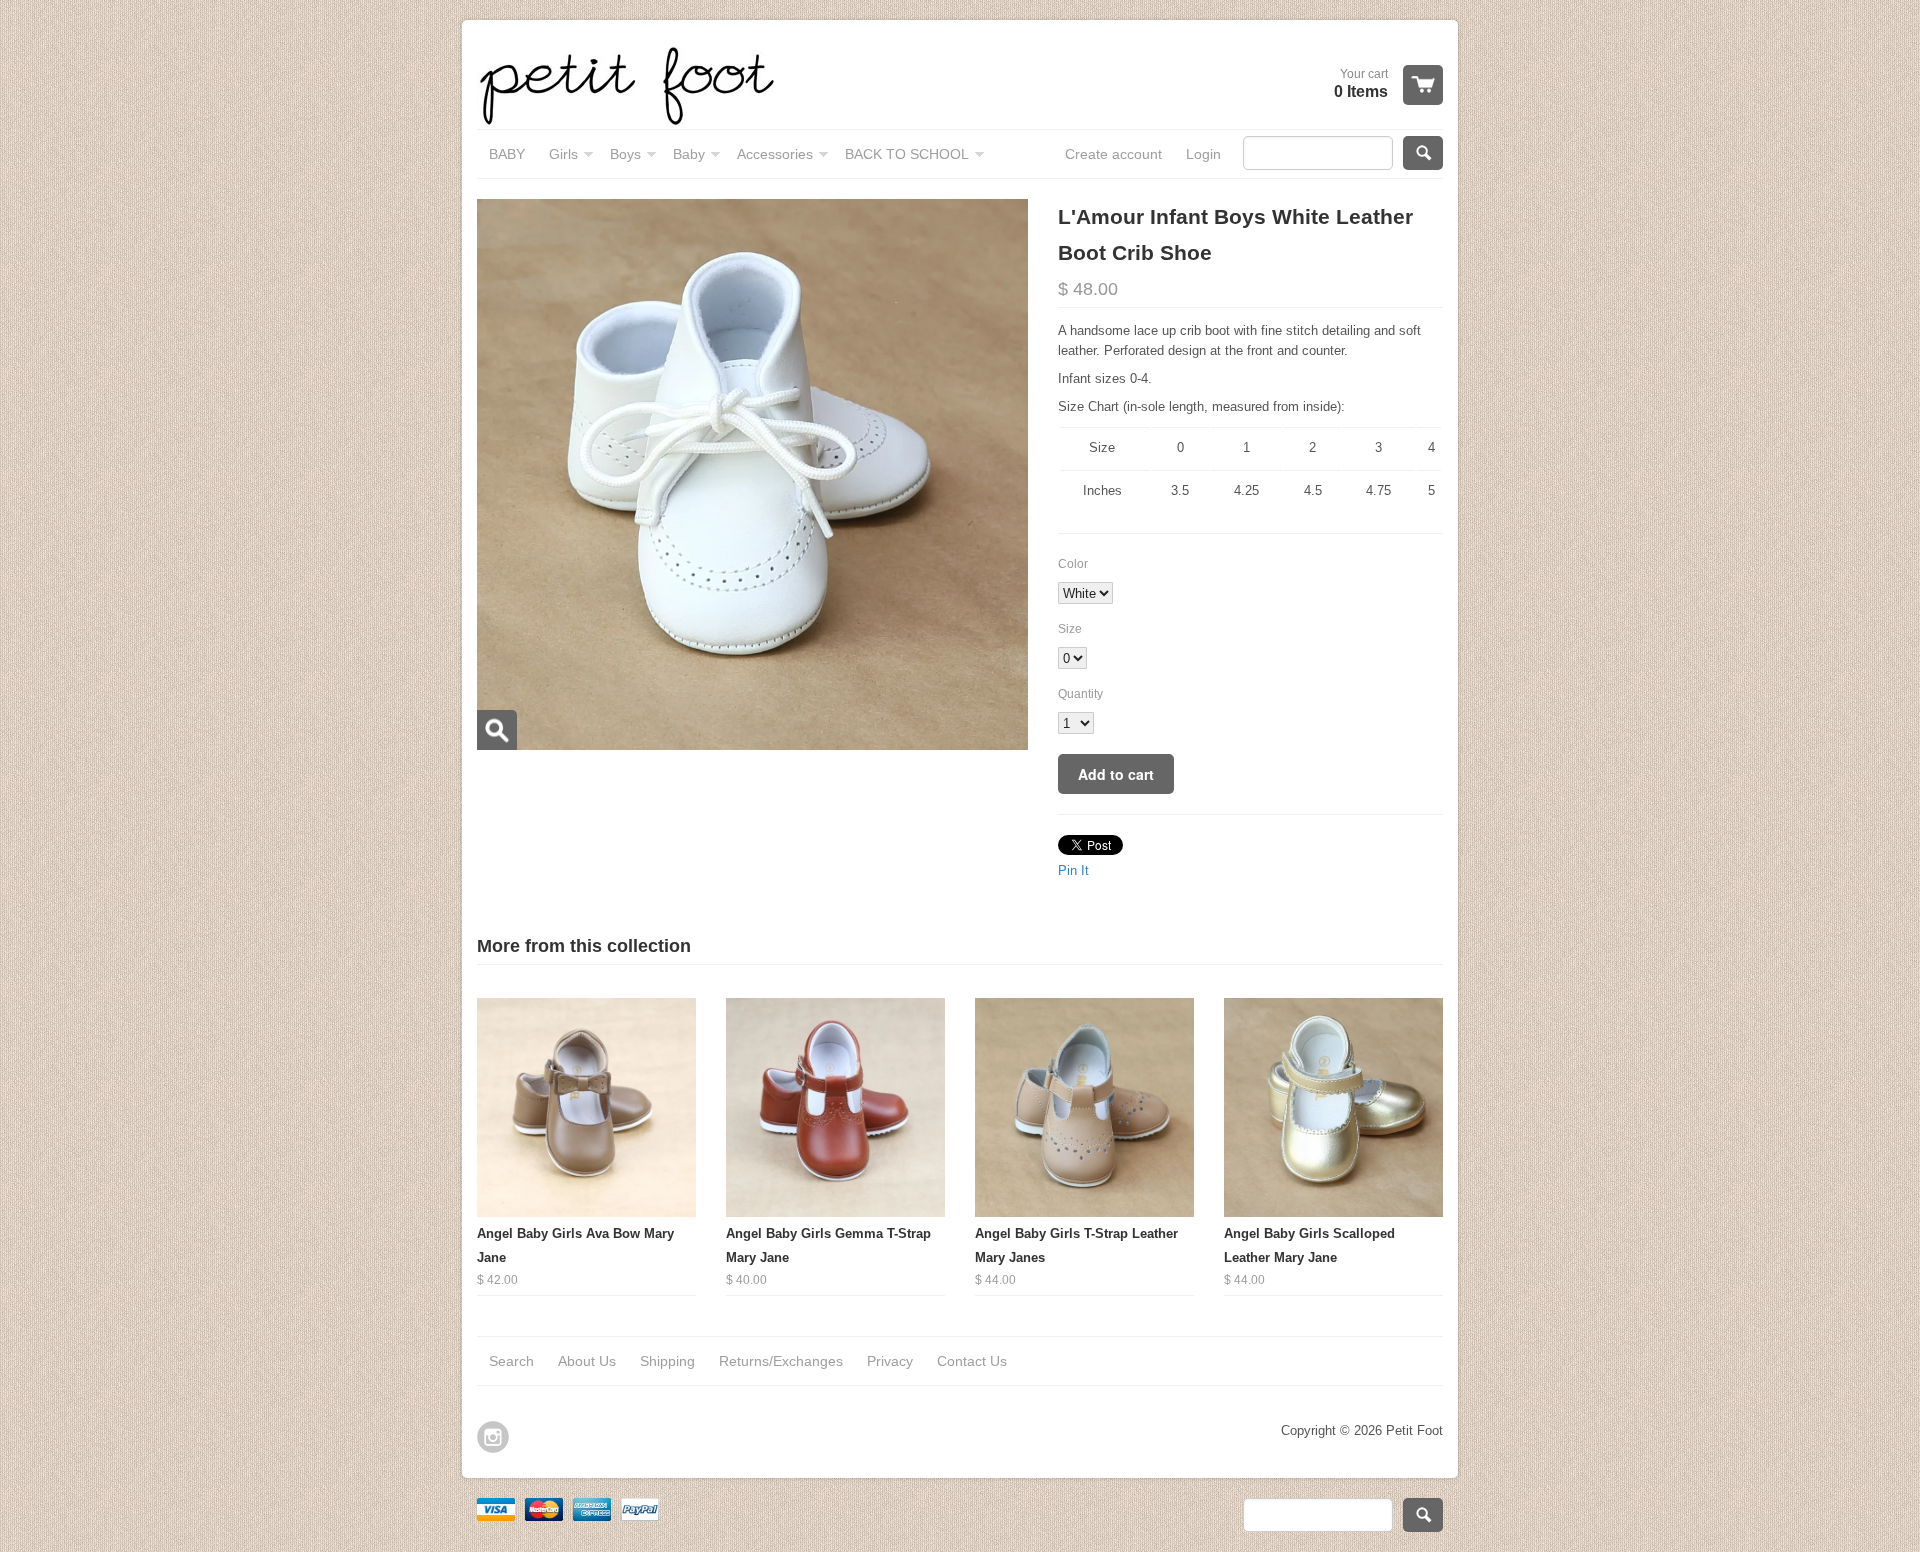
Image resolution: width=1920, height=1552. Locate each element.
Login (1203, 154)
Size (1070, 629)
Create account (1113, 154)
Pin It (1073, 870)
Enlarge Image (497, 730)
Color (1073, 564)
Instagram (493, 1437)
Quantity (1080, 694)
